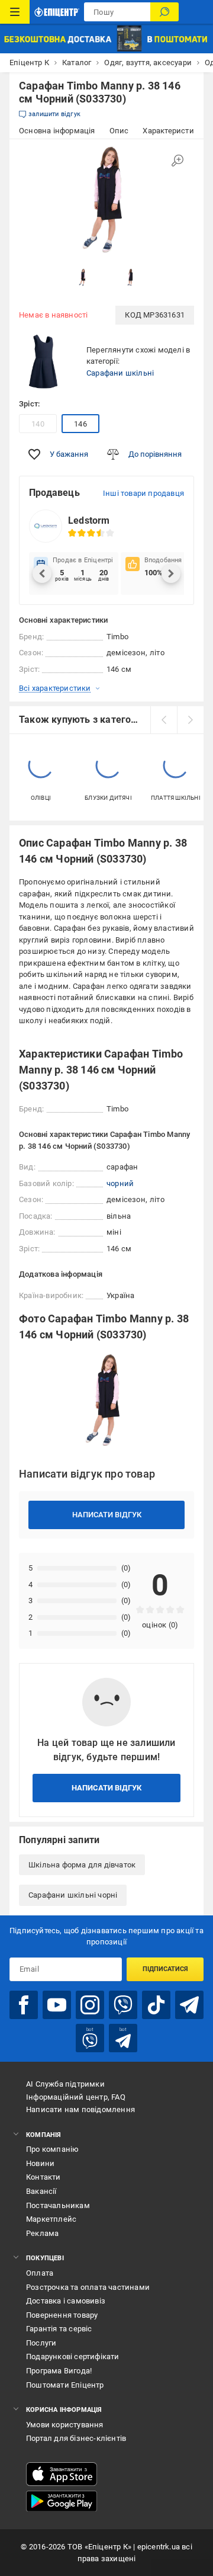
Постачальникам (58, 2205)
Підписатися (165, 1969)
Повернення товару (62, 2315)
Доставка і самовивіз (66, 2301)
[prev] (164, 720)
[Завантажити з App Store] (62, 2474)
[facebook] (24, 2005)
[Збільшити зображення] (177, 161)
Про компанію (52, 2149)
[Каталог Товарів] (15, 12)
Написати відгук (107, 1515)
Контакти (43, 2177)
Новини (40, 2163)
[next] (190, 720)
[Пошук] (164, 12)
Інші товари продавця (143, 493)
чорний (120, 1183)
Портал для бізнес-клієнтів (76, 2438)
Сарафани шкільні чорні (73, 1895)
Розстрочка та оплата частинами (88, 2287)
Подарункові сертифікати (73, 2356)
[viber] (123, 2005)
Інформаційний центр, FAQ (76, 2097)
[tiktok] (156, 2005)
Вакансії (41, 2191)
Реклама (42, 2233)
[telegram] (189, 2005)
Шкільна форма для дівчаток (82, 1865)
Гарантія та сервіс (59, 2329)
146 (80, 424)
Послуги (41, 2343)
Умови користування (65, 2425)
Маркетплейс (51, 2219)
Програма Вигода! (59, 2371)
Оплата (40, 2273)
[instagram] (90, 2005)
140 (38, 424)
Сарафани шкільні (120, 373)
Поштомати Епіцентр (65, 2385)
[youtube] (57, 2005)
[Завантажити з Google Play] (62, 2501)
